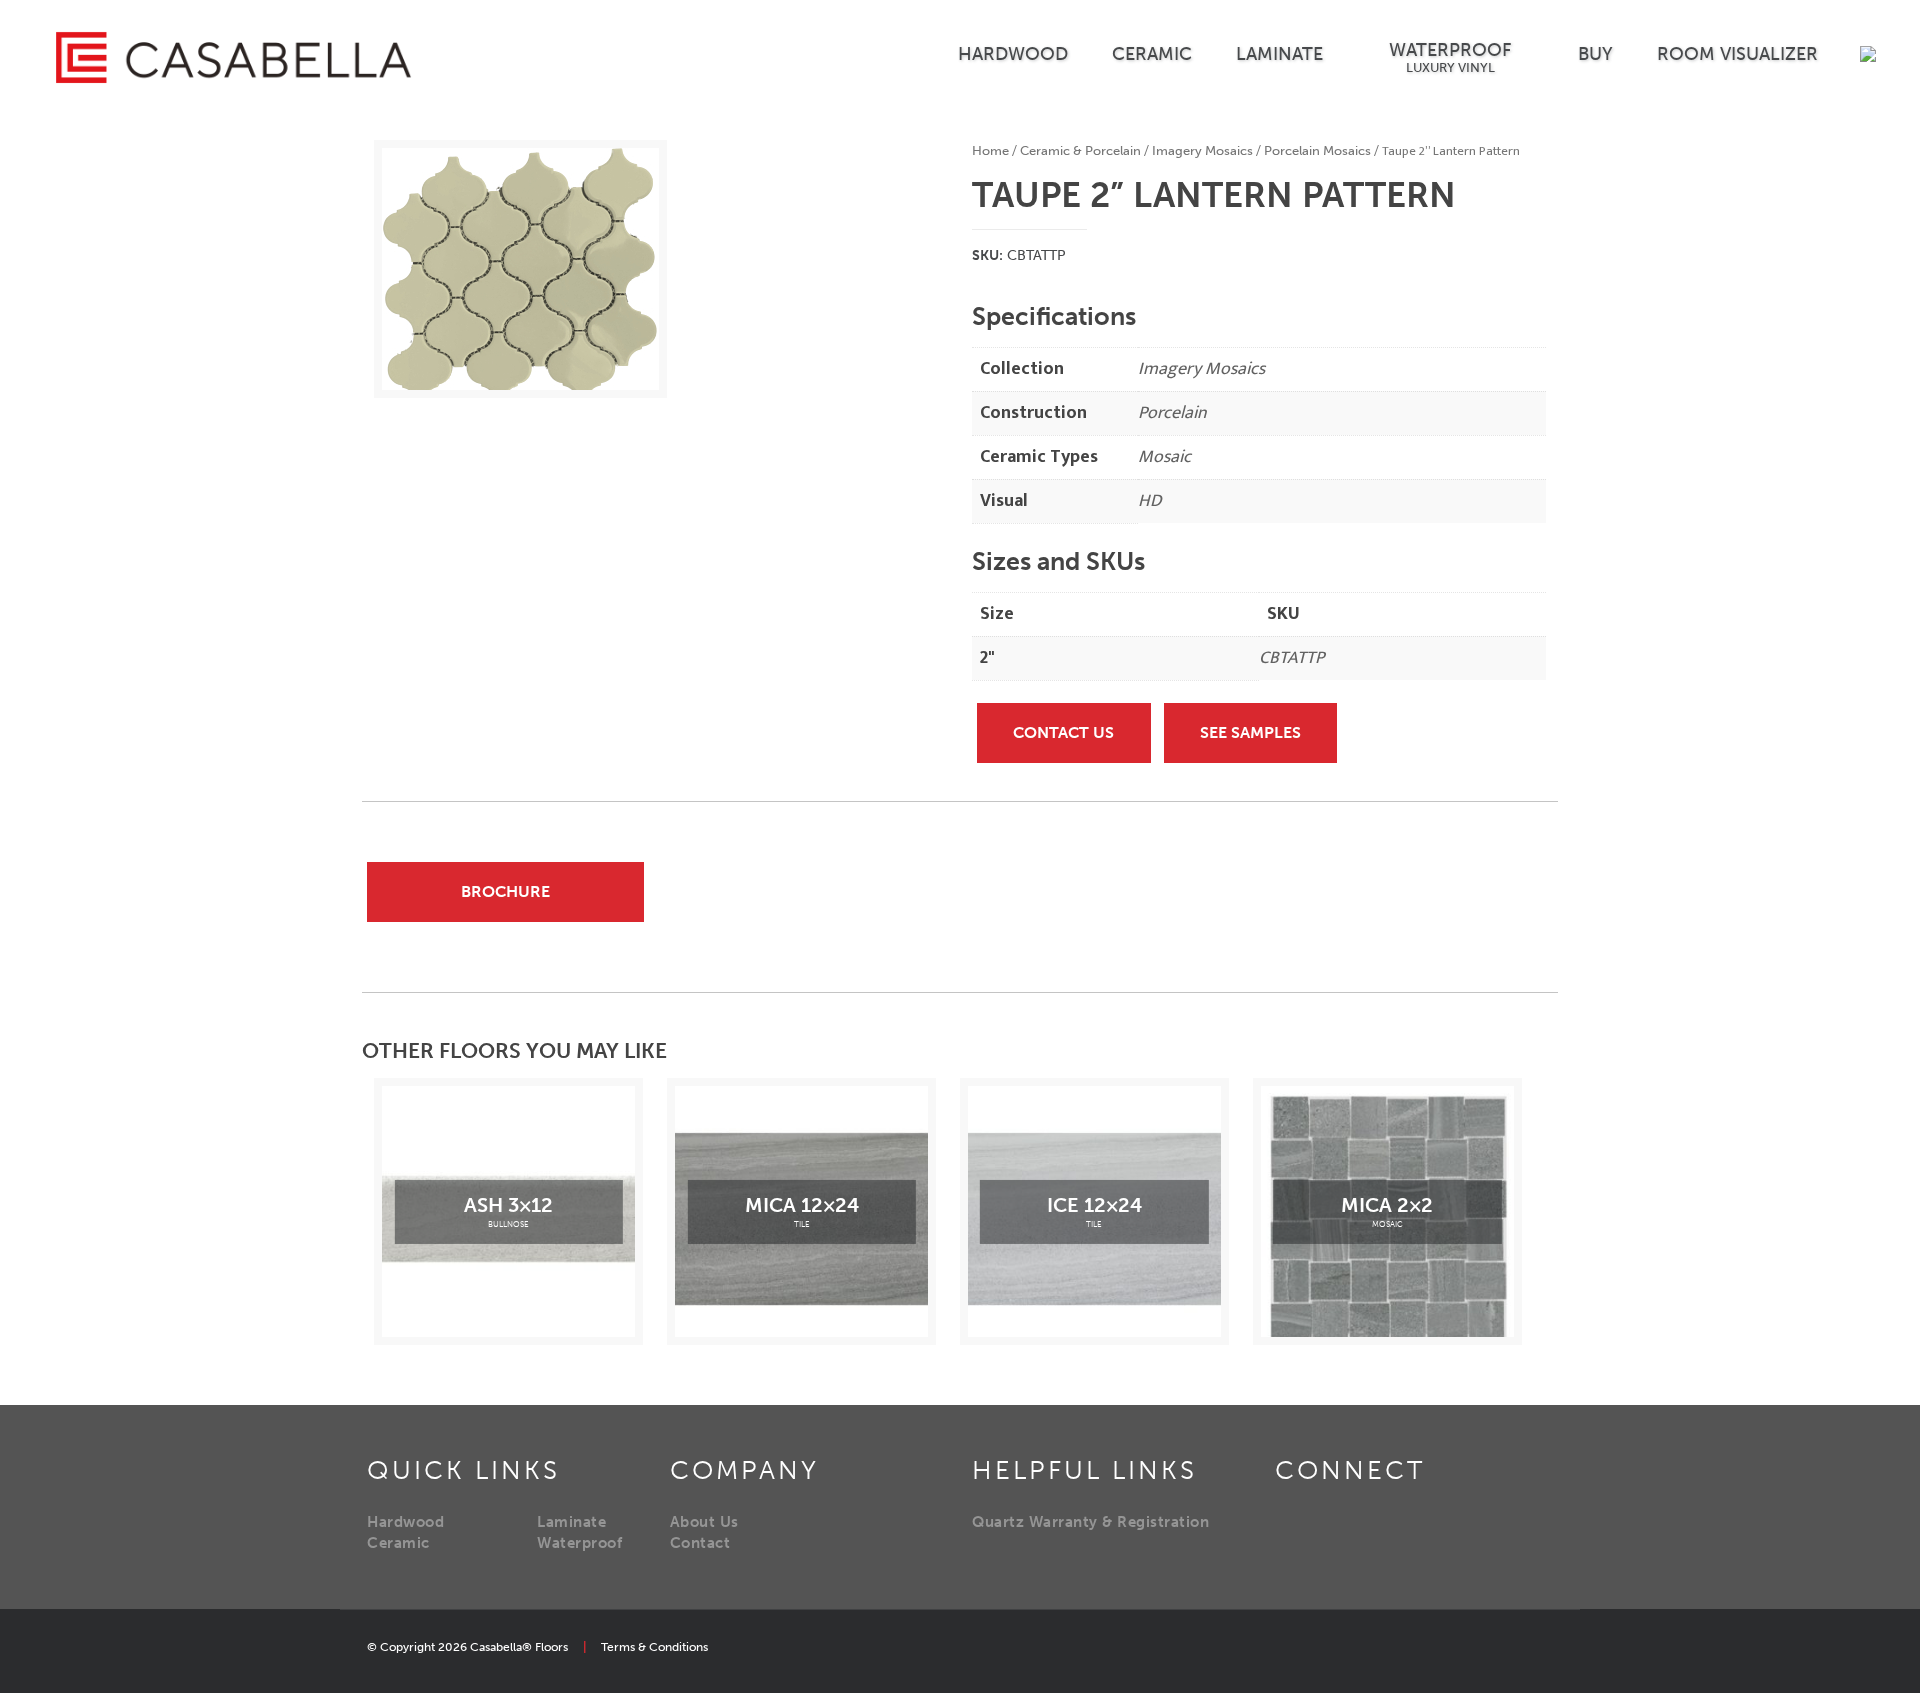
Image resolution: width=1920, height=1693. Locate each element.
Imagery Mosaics (1202, 150)
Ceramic (398, 1543)
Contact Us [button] (1063, 732)
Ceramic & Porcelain (1080, 150)
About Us (704, 1522)
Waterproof (579, 1543)
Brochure (505, 891)
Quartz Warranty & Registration (1090, 1522)
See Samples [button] (1250, 732)
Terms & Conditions (654, 1647)
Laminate (571, 1522)
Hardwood (405, 1522)
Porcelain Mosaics (1317, 150)
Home (990, 150)
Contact (700, 1543)
